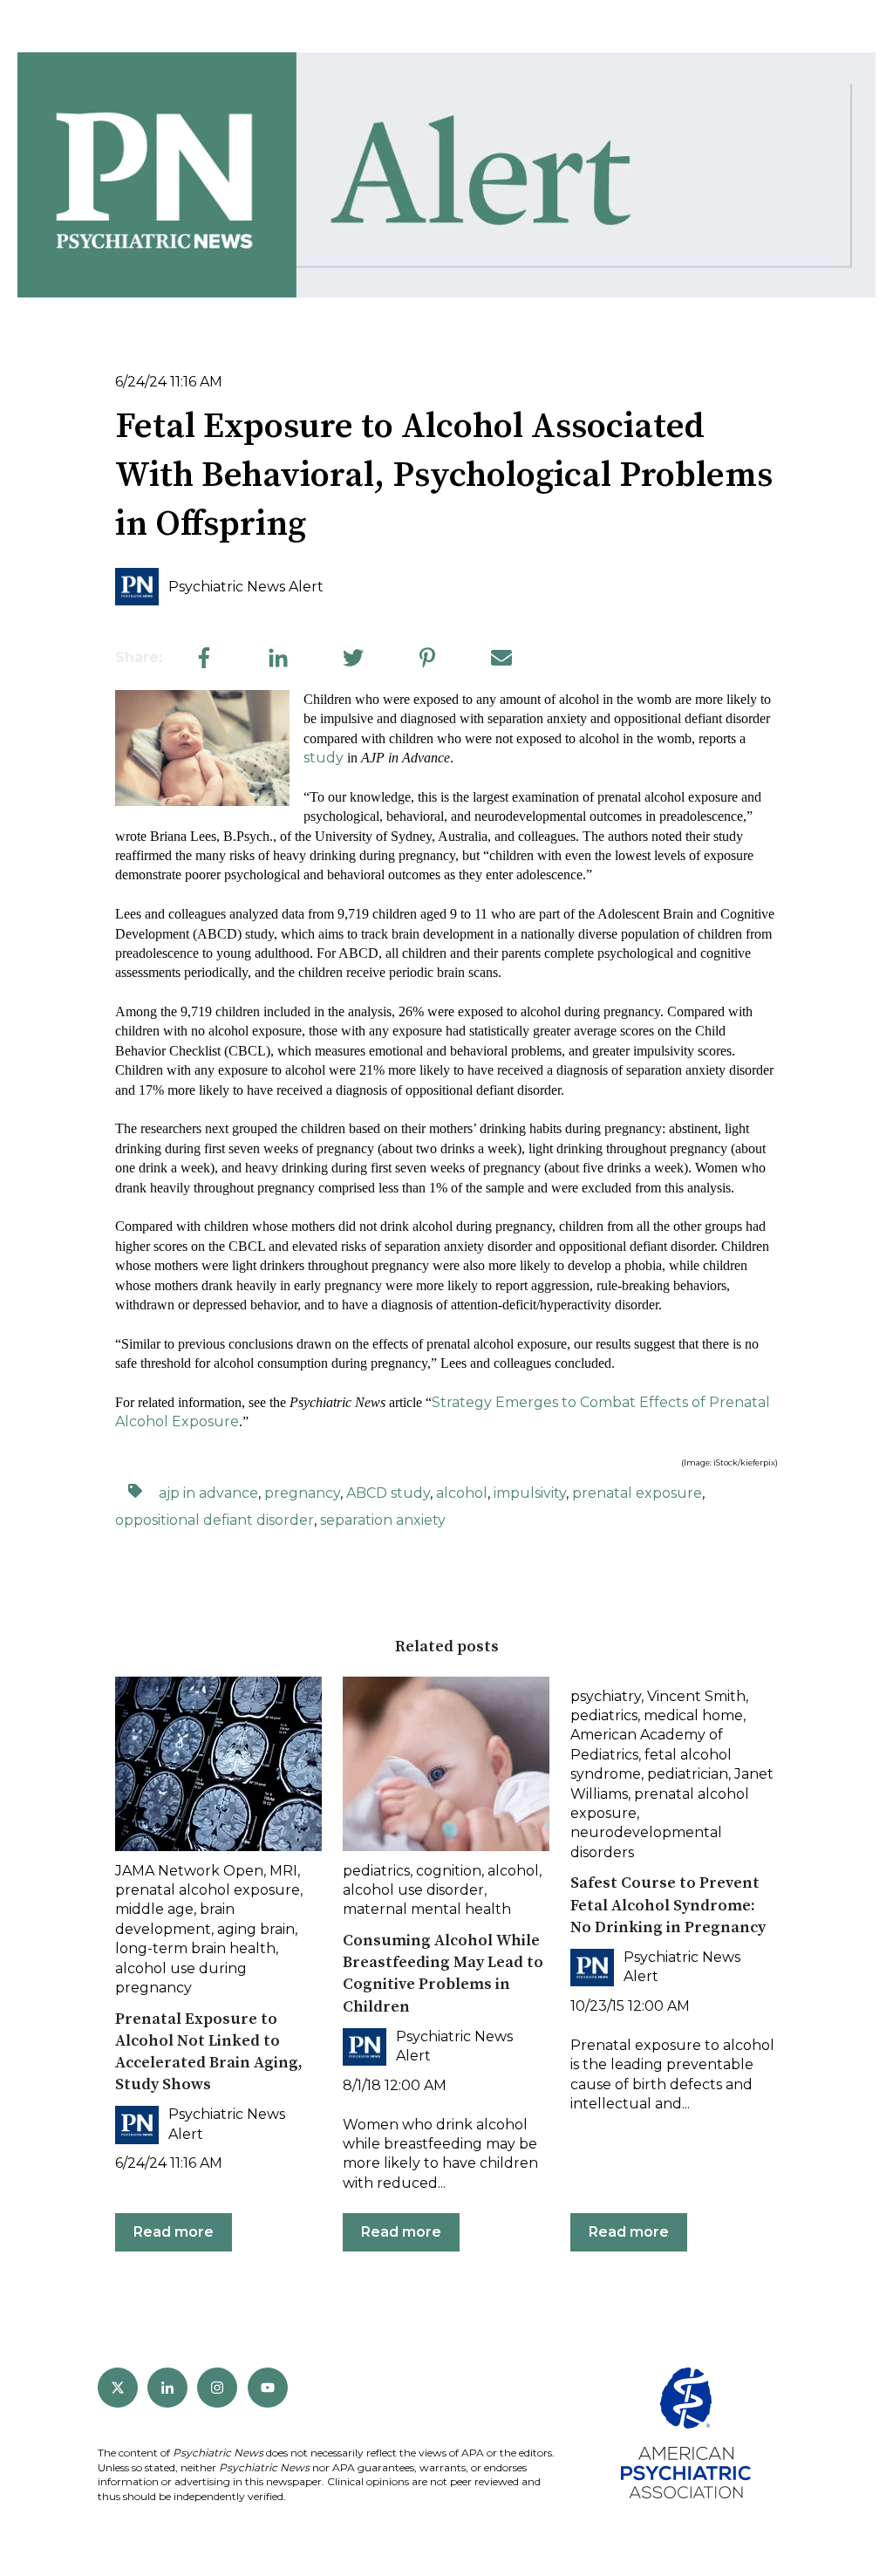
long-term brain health (195, 1948)
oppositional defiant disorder (215, 1520)
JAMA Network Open (189, 1871)
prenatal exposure (637, 1493)
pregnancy (302, 1493)
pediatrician (688, 1774)
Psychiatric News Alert (246, 587)
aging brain (256, 1929)
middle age (154, 1909)
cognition (449, 1871)
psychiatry (606, 1696)
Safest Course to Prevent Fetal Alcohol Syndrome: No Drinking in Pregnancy (668, 1905)
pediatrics (376, 1871)
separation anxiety (383, 1520)
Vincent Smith (696, 1696)
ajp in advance (208, 1493)
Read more (174, 2232)
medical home (693, 1715)
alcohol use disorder (413, 1890)
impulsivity (530, 1493)
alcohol (462, 1493)
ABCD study (388, 1493)
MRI (283, 1871)
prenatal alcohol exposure (208, 1890)
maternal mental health (427, 1909)
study (324, 758)
